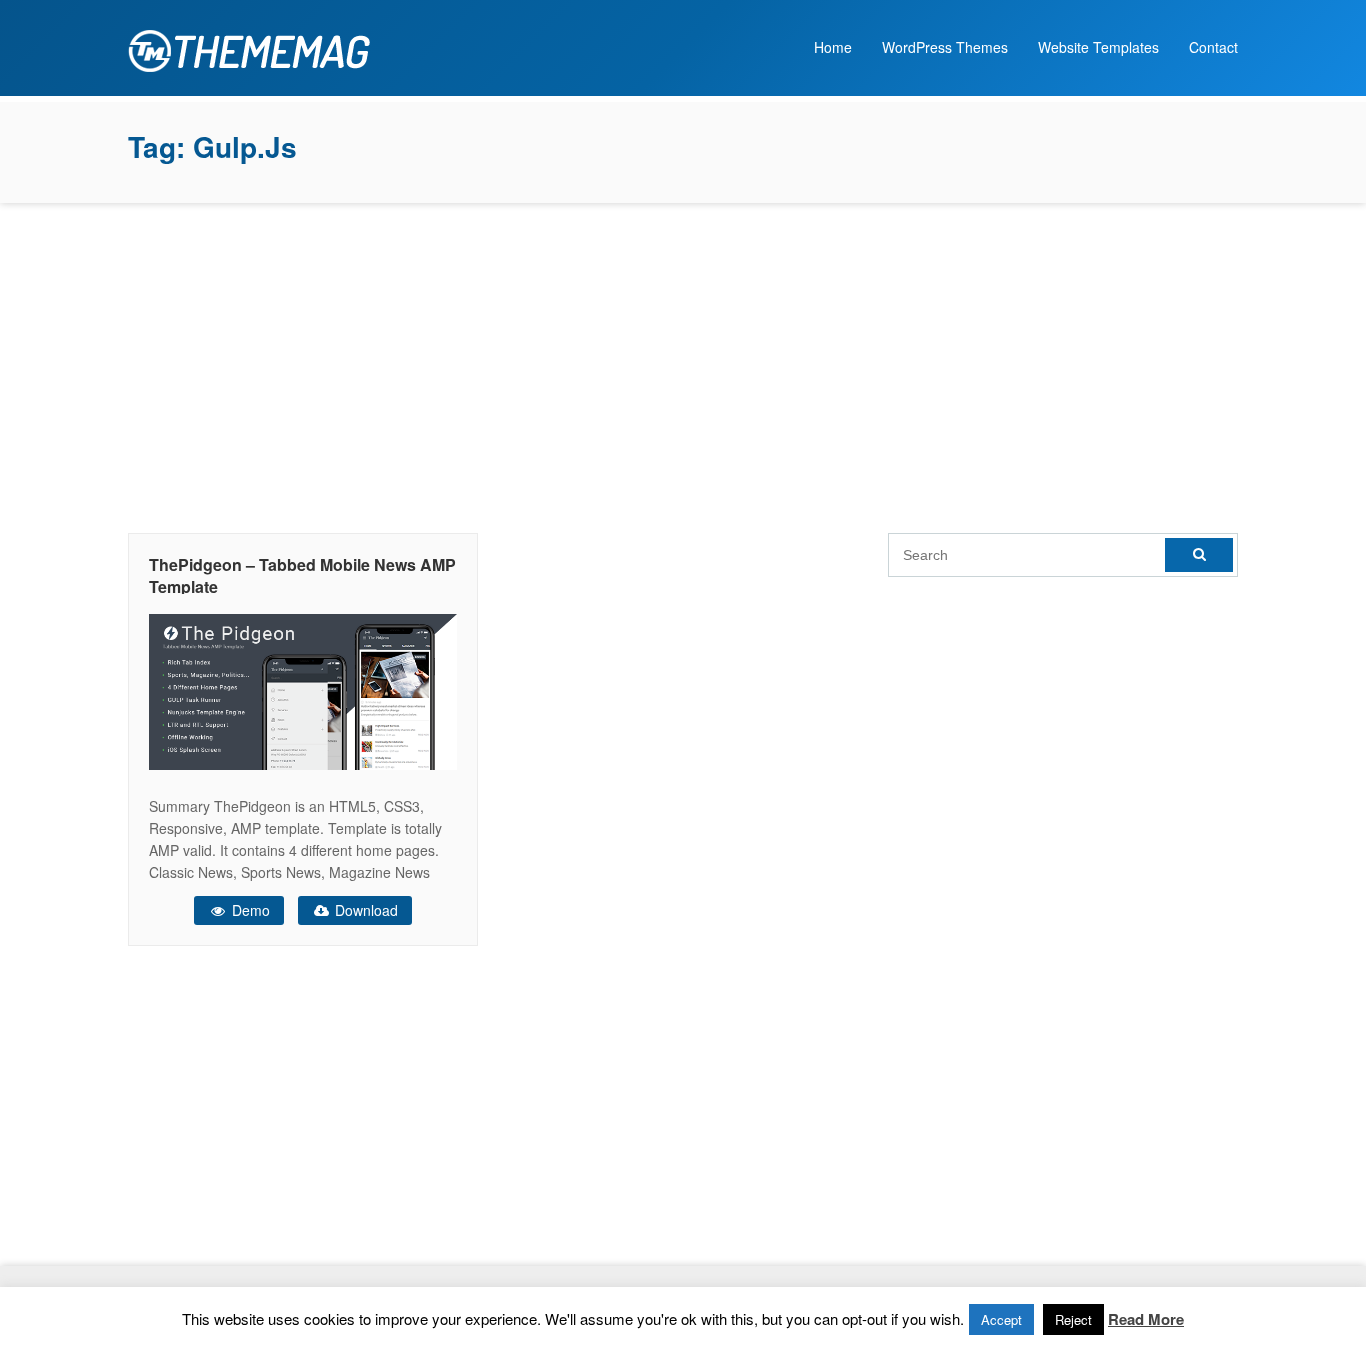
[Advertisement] (683, 363)
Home (833, 47)
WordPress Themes (945, 47)
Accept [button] (1001, 1319)
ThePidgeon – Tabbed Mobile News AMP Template (302, 575)
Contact (1213, 47)
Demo (249, 910)
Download (364, 910)
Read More (1146, 1319)
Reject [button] (1073, 1319)
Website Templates (1098, 47)
